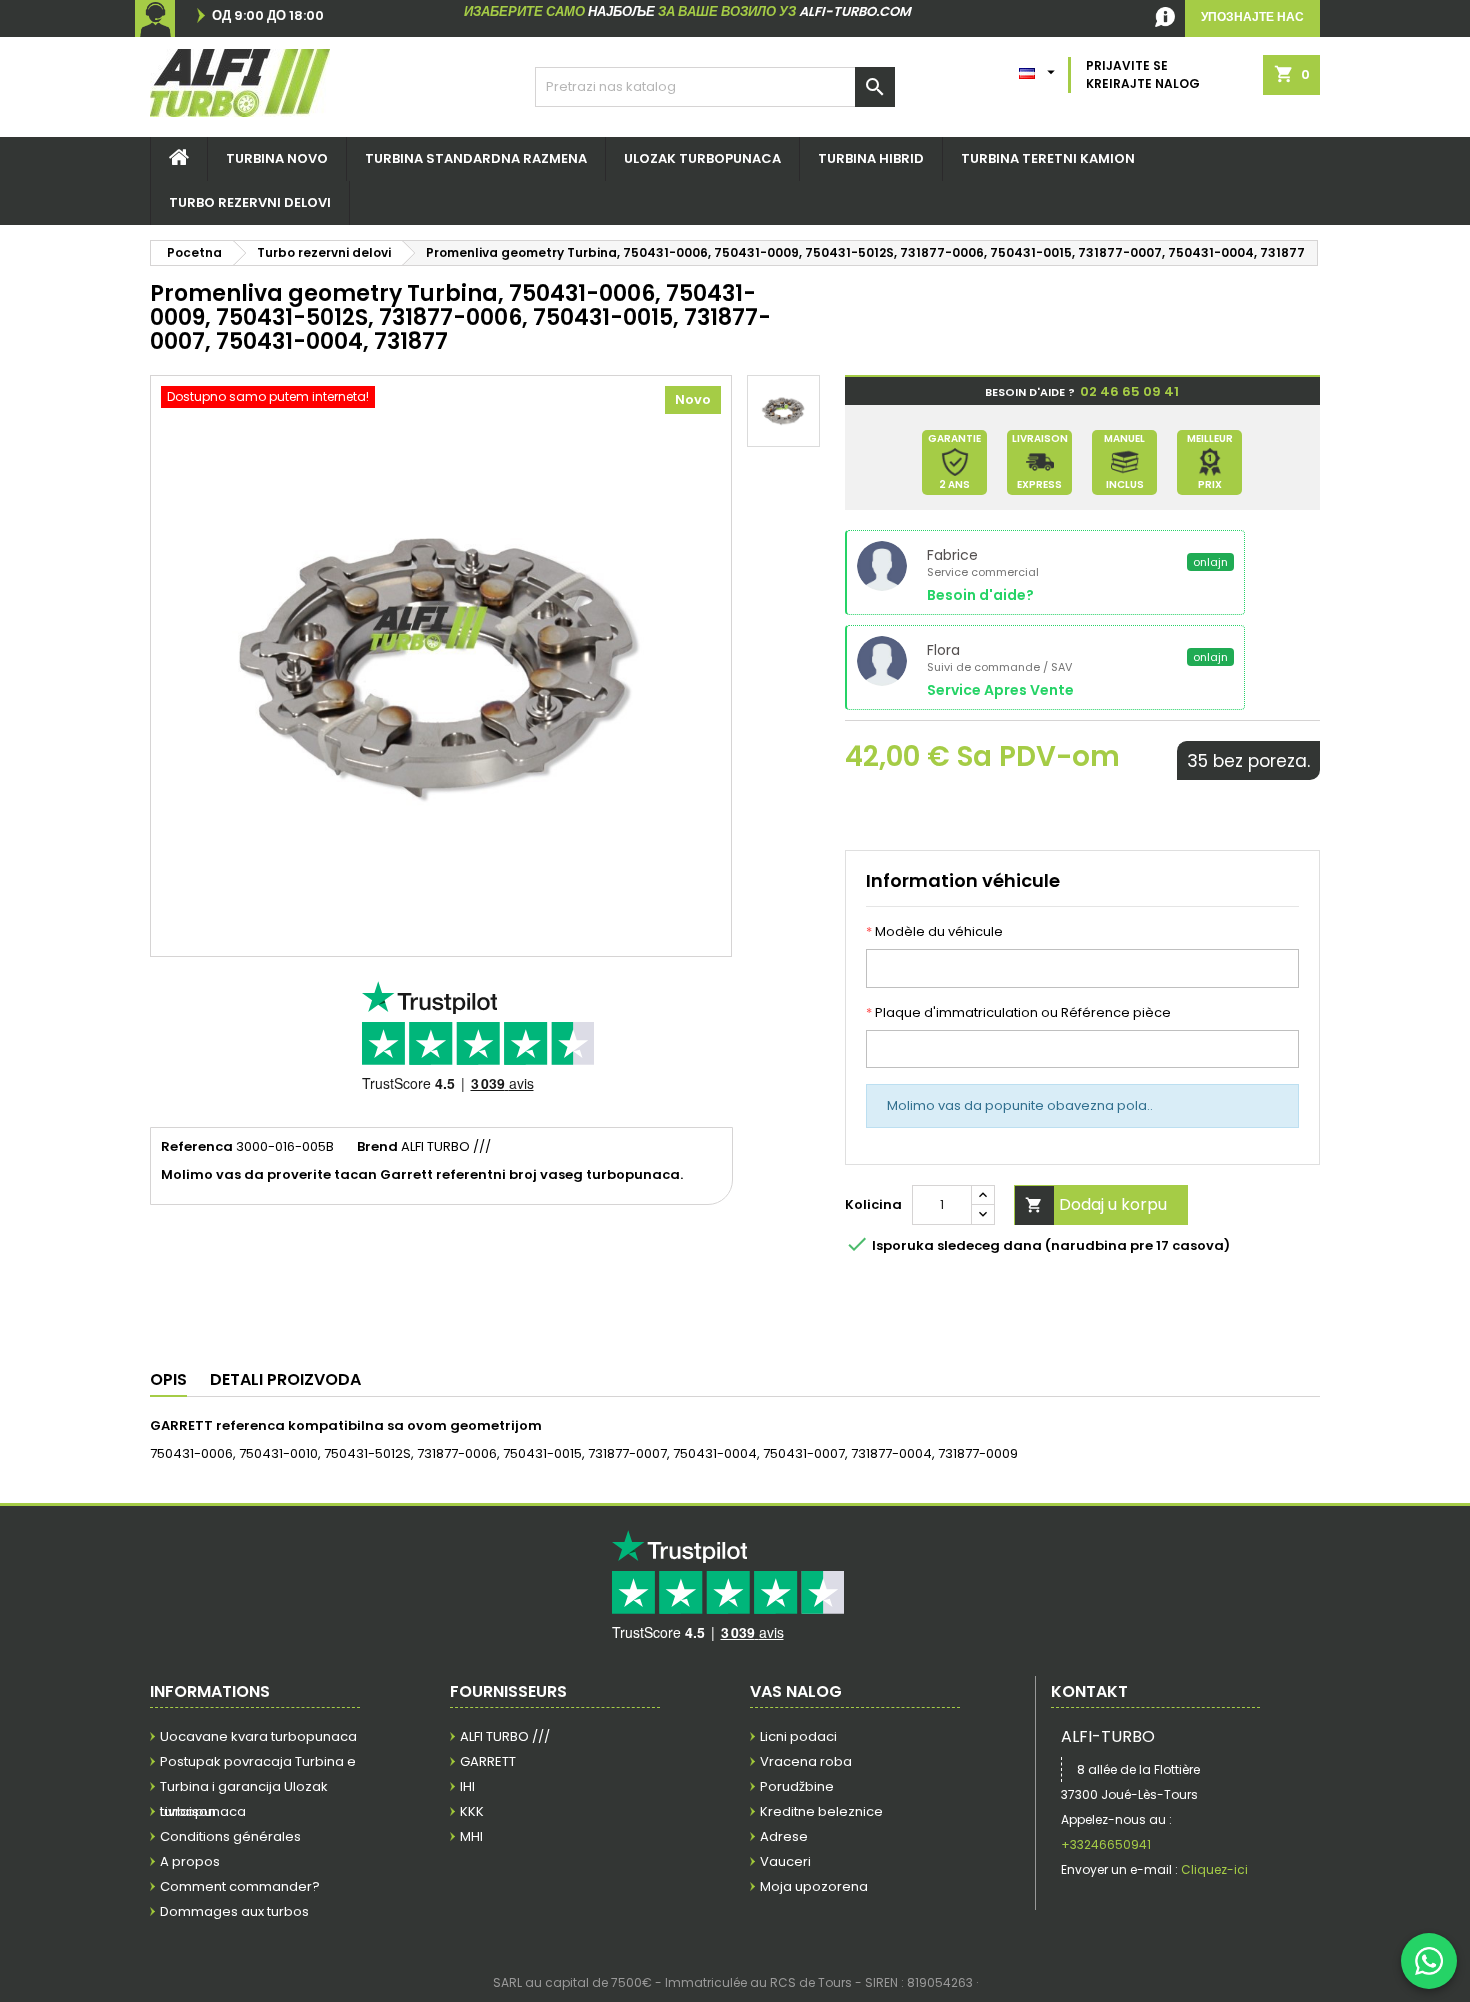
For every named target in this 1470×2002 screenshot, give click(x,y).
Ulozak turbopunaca (702, 158)
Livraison (188, 1811)
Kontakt (1089, 1691)
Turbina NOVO (277, 158)
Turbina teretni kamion (1048, 158)
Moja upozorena (814, 1886)
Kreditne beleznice (821, 1811)
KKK (472, 1811)
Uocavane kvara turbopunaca (258, 1736)
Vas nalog (796, 1691)
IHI (467, 1786)
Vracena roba (806, 1761)
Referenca (197, 1147)
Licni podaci (798, 1736)
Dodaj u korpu (1096, 1204)
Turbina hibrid (871, 158)
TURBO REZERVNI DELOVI (250, 202)
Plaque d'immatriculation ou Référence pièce (1018, 1013)
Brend (377, 1147)
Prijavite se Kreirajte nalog (1143, 74)
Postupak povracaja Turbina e (258, 1761)
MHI (471, 1836)
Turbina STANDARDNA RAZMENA (476, 158)
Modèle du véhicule (934, 932)
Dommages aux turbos (234, 1911)
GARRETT (488, 1761)
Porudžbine (797, 1786)
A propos (190, 1861)
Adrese (784, 1836)
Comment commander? (240, 1886)
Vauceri (785, 1861)
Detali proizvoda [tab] (285, 1379)
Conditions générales (230, 1836)
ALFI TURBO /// (505, 1736)
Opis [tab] (168, 1379)
